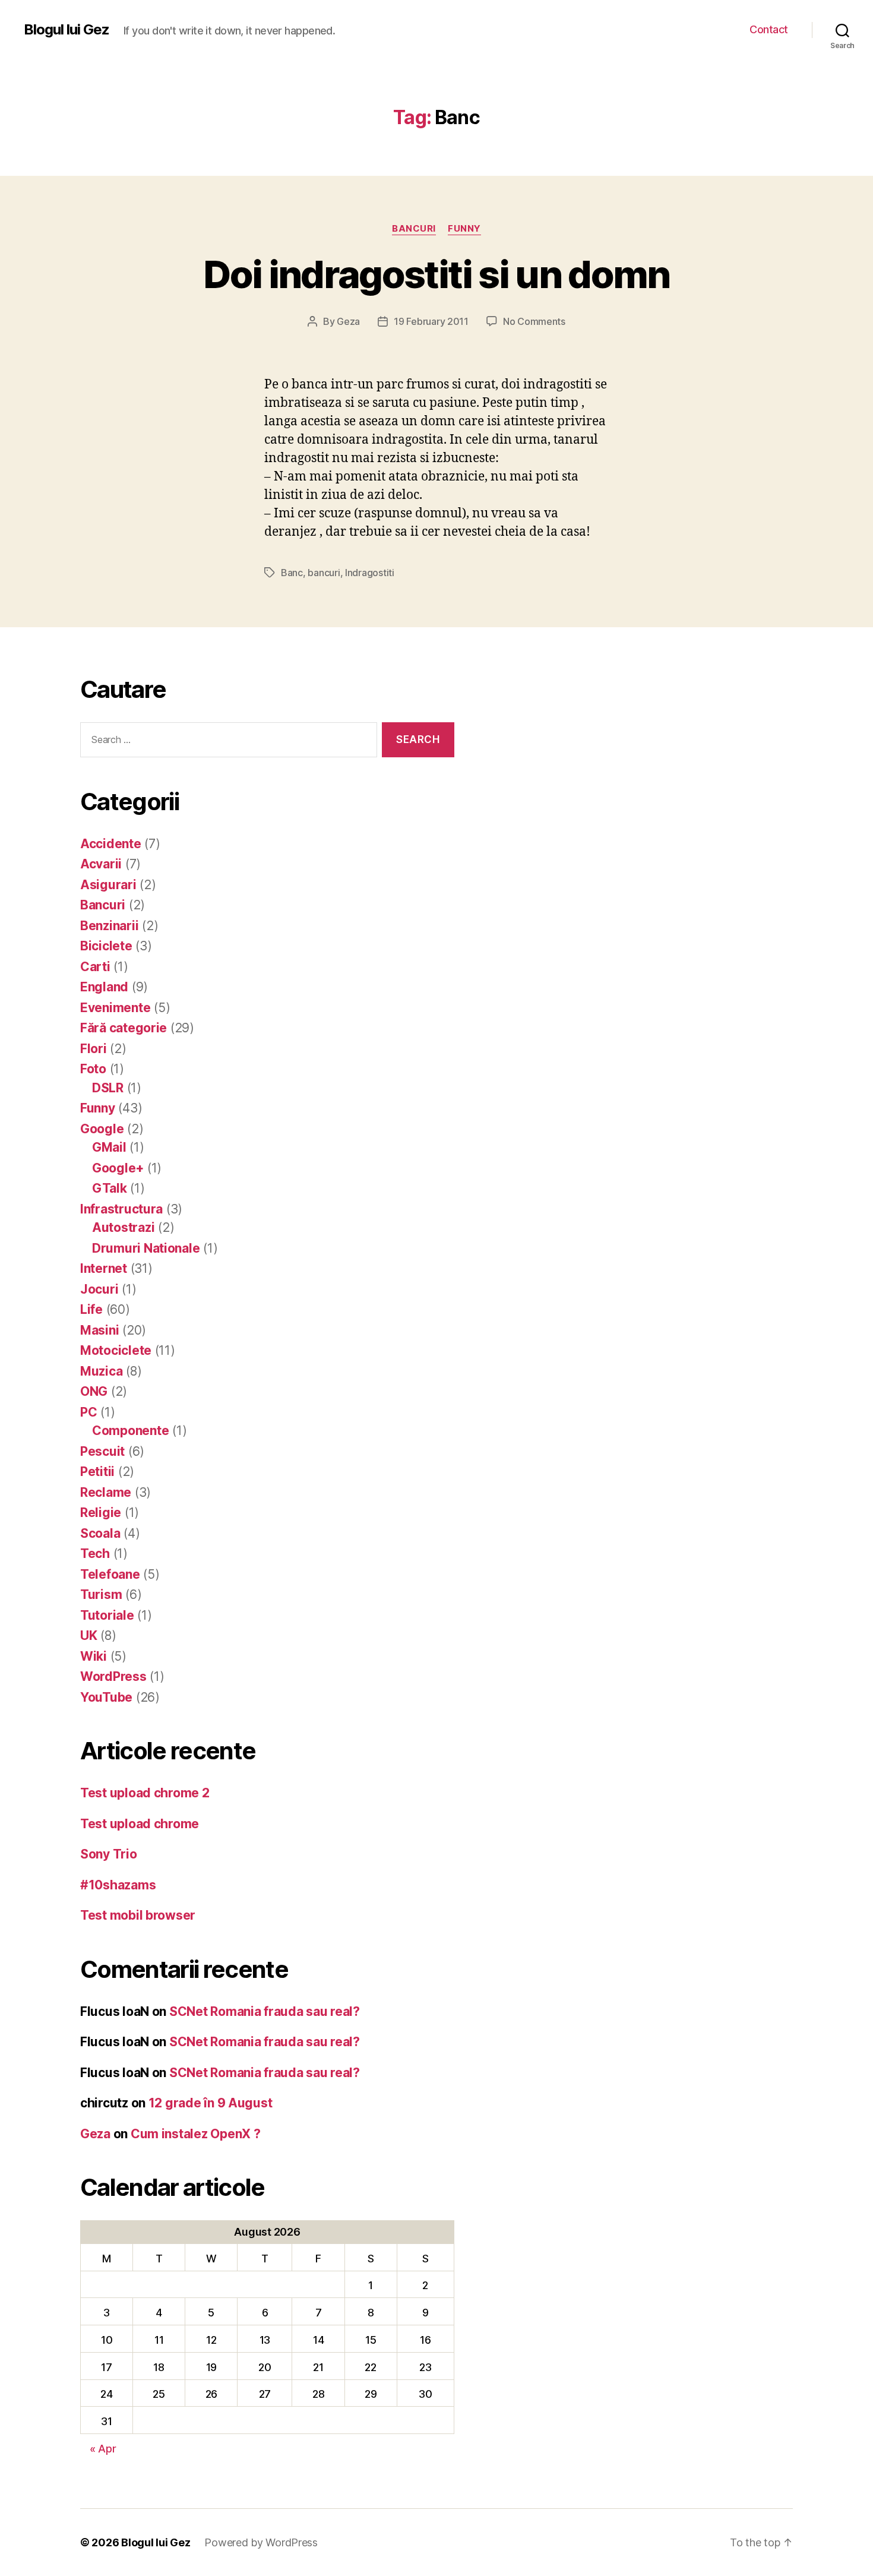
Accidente (111, 844)
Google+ (118, 1168)
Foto (93, 1069)
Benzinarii (109, 926)
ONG (94, 1391)
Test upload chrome (140, 1824)
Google (102, 1129)
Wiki (94, 1656)
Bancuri (414, 229)
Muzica (101, 1371)
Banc (292, 573)
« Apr (103, 2449)
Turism (101, 1594)
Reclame (106, 1492)
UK (88, 1635)
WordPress (113, 1676)
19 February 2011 (431, 321)
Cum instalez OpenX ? (196, 2134)
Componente (130, 1431)
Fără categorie (124, 1028)
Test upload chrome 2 (145, 1793)
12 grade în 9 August (211, 2103)
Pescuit (102, 1451)
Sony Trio (109, 1854)
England (104, 987)
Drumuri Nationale (146, 1248)
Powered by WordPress (261, 2542)
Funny (464, 229)
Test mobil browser (138, 1915)
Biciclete (106, 946)
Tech (95, 1553)
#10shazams (118, 1885)
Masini (99, 1330)
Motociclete (116, 1350)
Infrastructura (121, 1209)
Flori (94, 1049)
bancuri (324, 573)
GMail (109, 1147)
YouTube (106, 1697)
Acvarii (101, 864)
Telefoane (110, 1574)
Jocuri (99, 1289)
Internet (104, 1268)
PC (88, 1412)
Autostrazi (123, 1227)
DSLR (108, 1088)
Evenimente (115, 1008)
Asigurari (108, 885)
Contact (769, 29)
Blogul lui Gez (67, 30)
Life (91, 1309)
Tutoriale (107, 1615)
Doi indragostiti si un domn (436, 274)
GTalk (110, 1188)
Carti (95, 967)
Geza (348, 321)
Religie (101, 1513)
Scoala (100, 1533)
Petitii (97, 1472)
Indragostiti (370, 573)
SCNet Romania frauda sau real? (265, 2011)
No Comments (534, 321)
